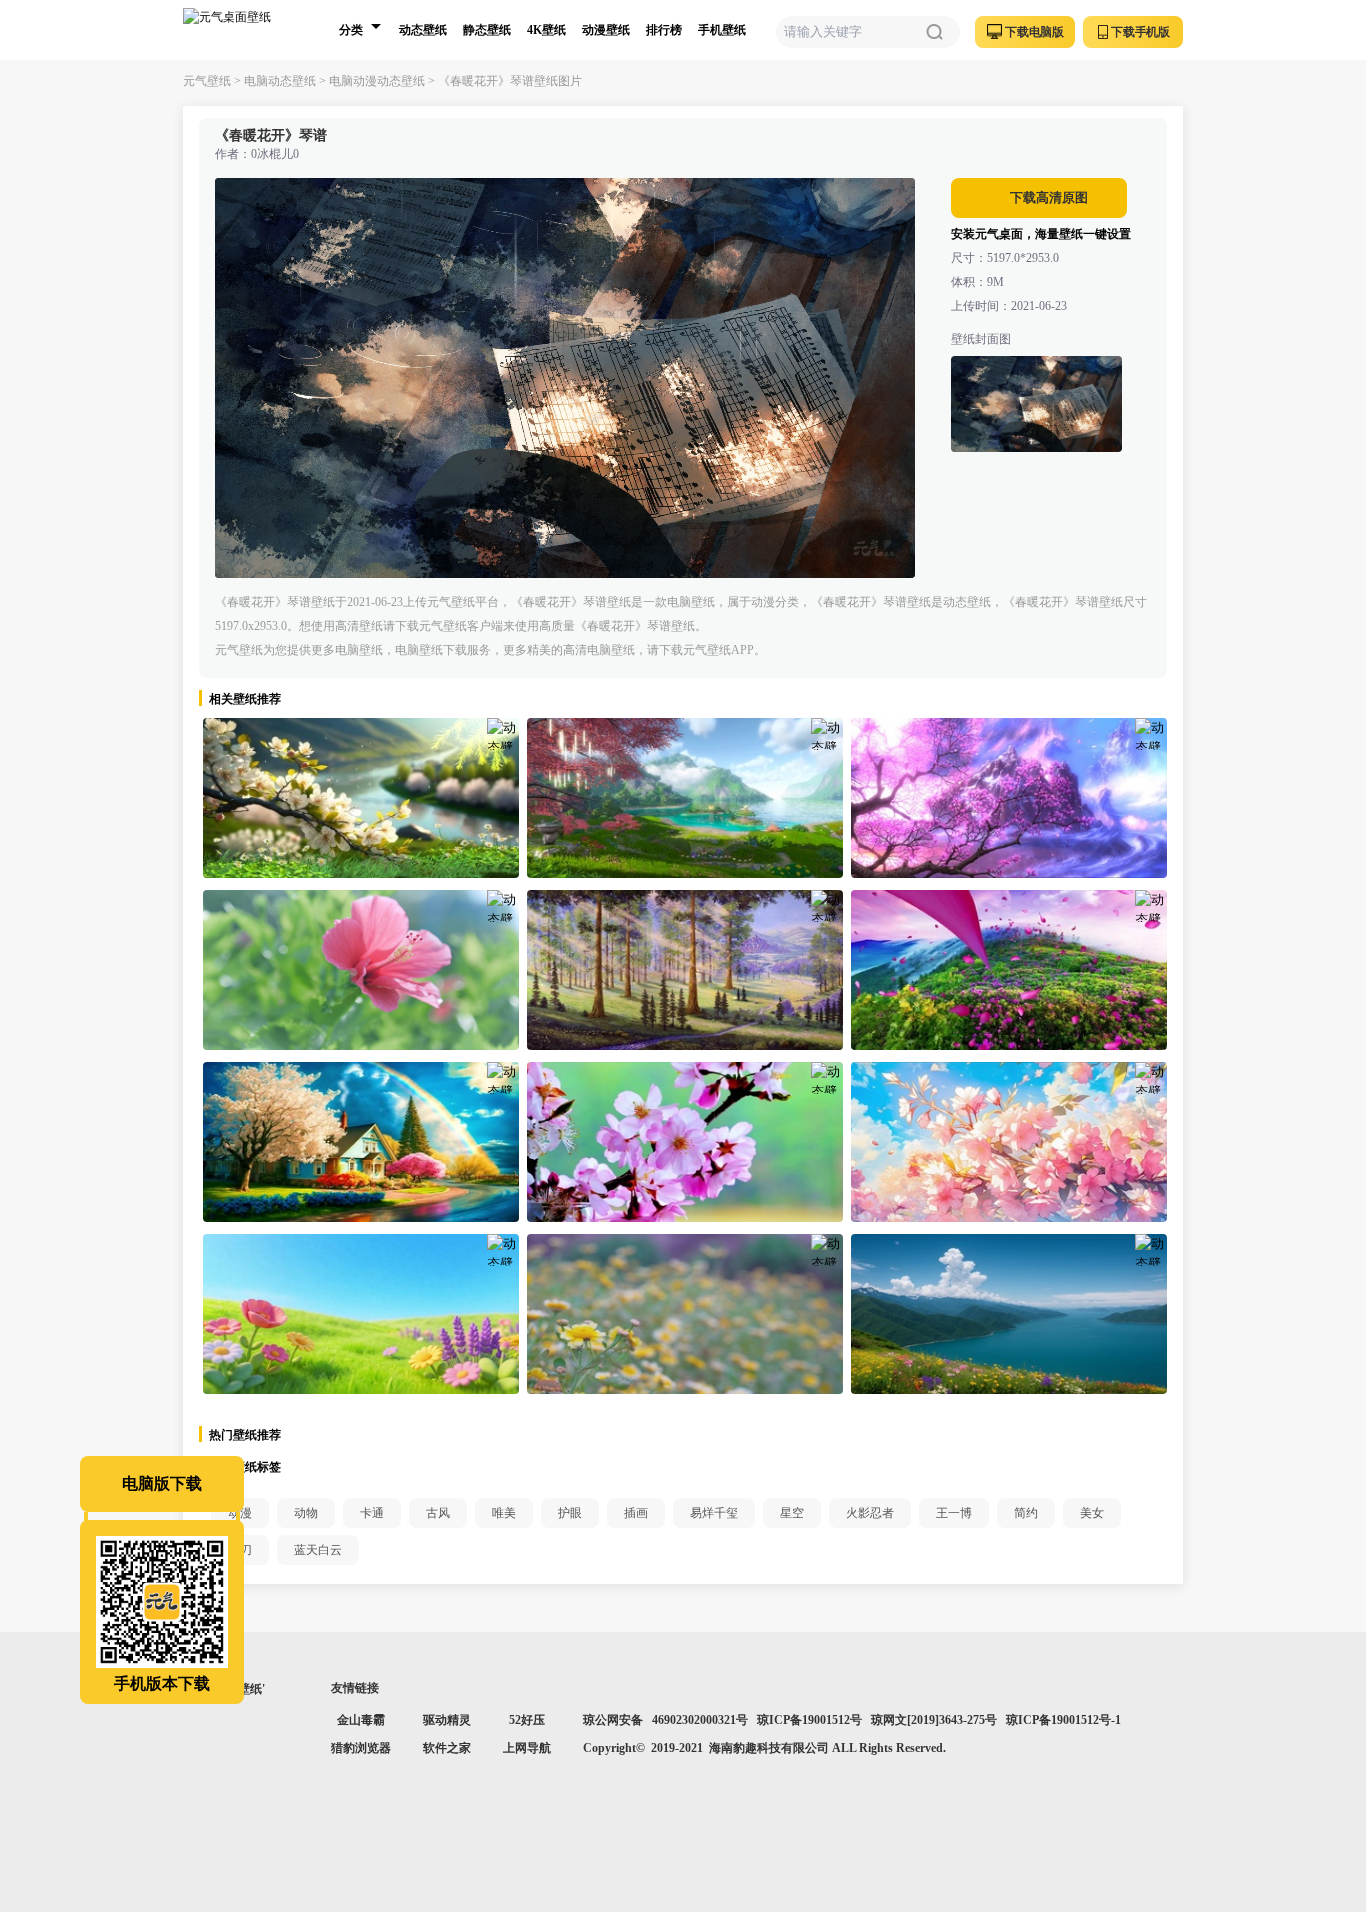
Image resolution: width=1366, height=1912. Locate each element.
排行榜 (664, 30)
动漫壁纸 (606, 30)
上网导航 (527, 1748)
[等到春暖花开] (685, 970)
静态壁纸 (487, 30)
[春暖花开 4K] (685, 1142)
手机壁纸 (722, 30)
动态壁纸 (423, 30)
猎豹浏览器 (361, 1748)
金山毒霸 (361, 1720)
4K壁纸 (546, 30)
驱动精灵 (447, 1720)
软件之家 (447, 1748)
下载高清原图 (1047, 197)
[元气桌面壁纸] (239, 30)
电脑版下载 (162, 1483)
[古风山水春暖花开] (685, 798)
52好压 (527, 1720)
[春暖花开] (361, 798)
